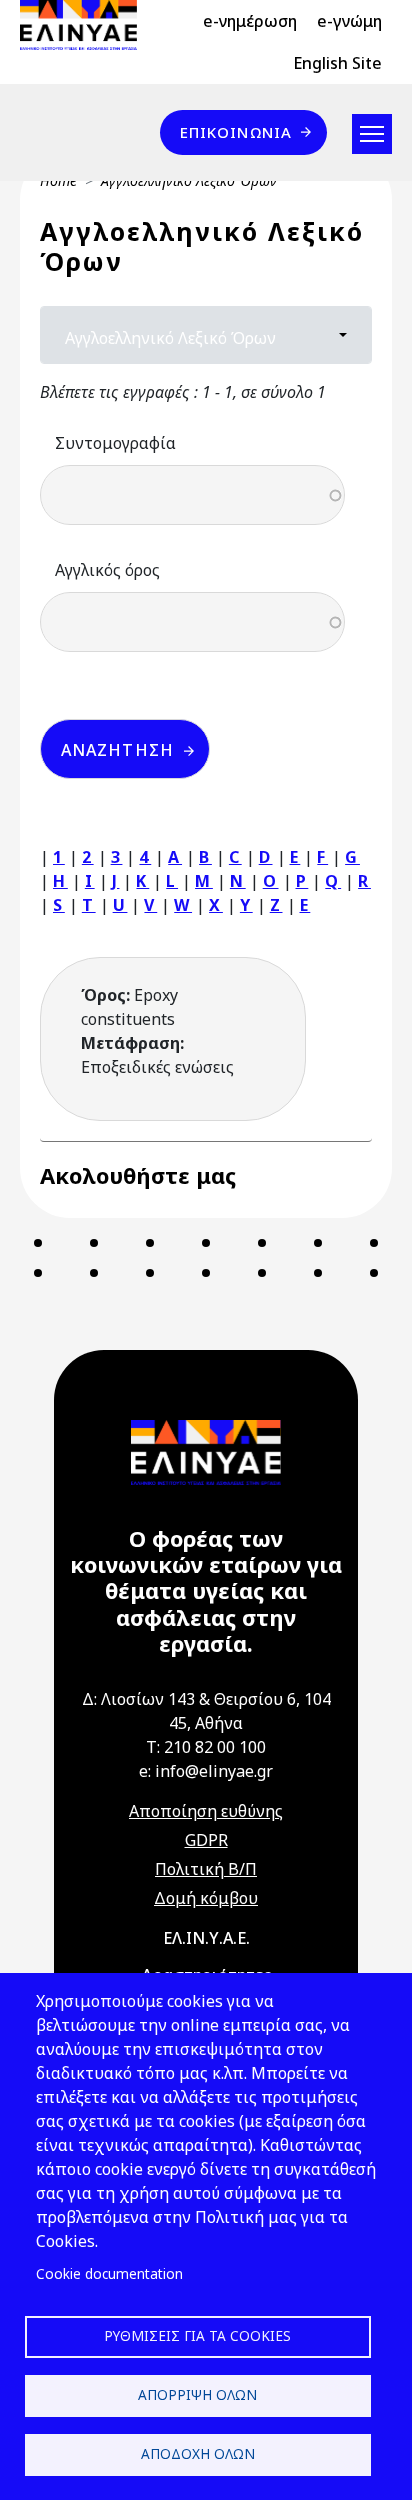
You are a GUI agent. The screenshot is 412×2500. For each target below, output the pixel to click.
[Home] (86, 25)
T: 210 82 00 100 (206, 1747)
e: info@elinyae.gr (206, 1771)
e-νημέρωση (250, 21)
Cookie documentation (109, 2273)
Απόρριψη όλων (197, 2394)
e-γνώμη (349, 21)
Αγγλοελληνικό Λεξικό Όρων (170, 338)
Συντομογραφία (115, 443)
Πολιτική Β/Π (206, 1869)
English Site (337, 63)
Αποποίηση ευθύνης (206, 1811)
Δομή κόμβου (206, 1898)
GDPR (206, 1840)
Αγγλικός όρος (107, 570)
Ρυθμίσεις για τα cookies (197, 2335)
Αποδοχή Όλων (198, 2453)
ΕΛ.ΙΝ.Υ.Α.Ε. (206, 1938)
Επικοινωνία (236, 132)
